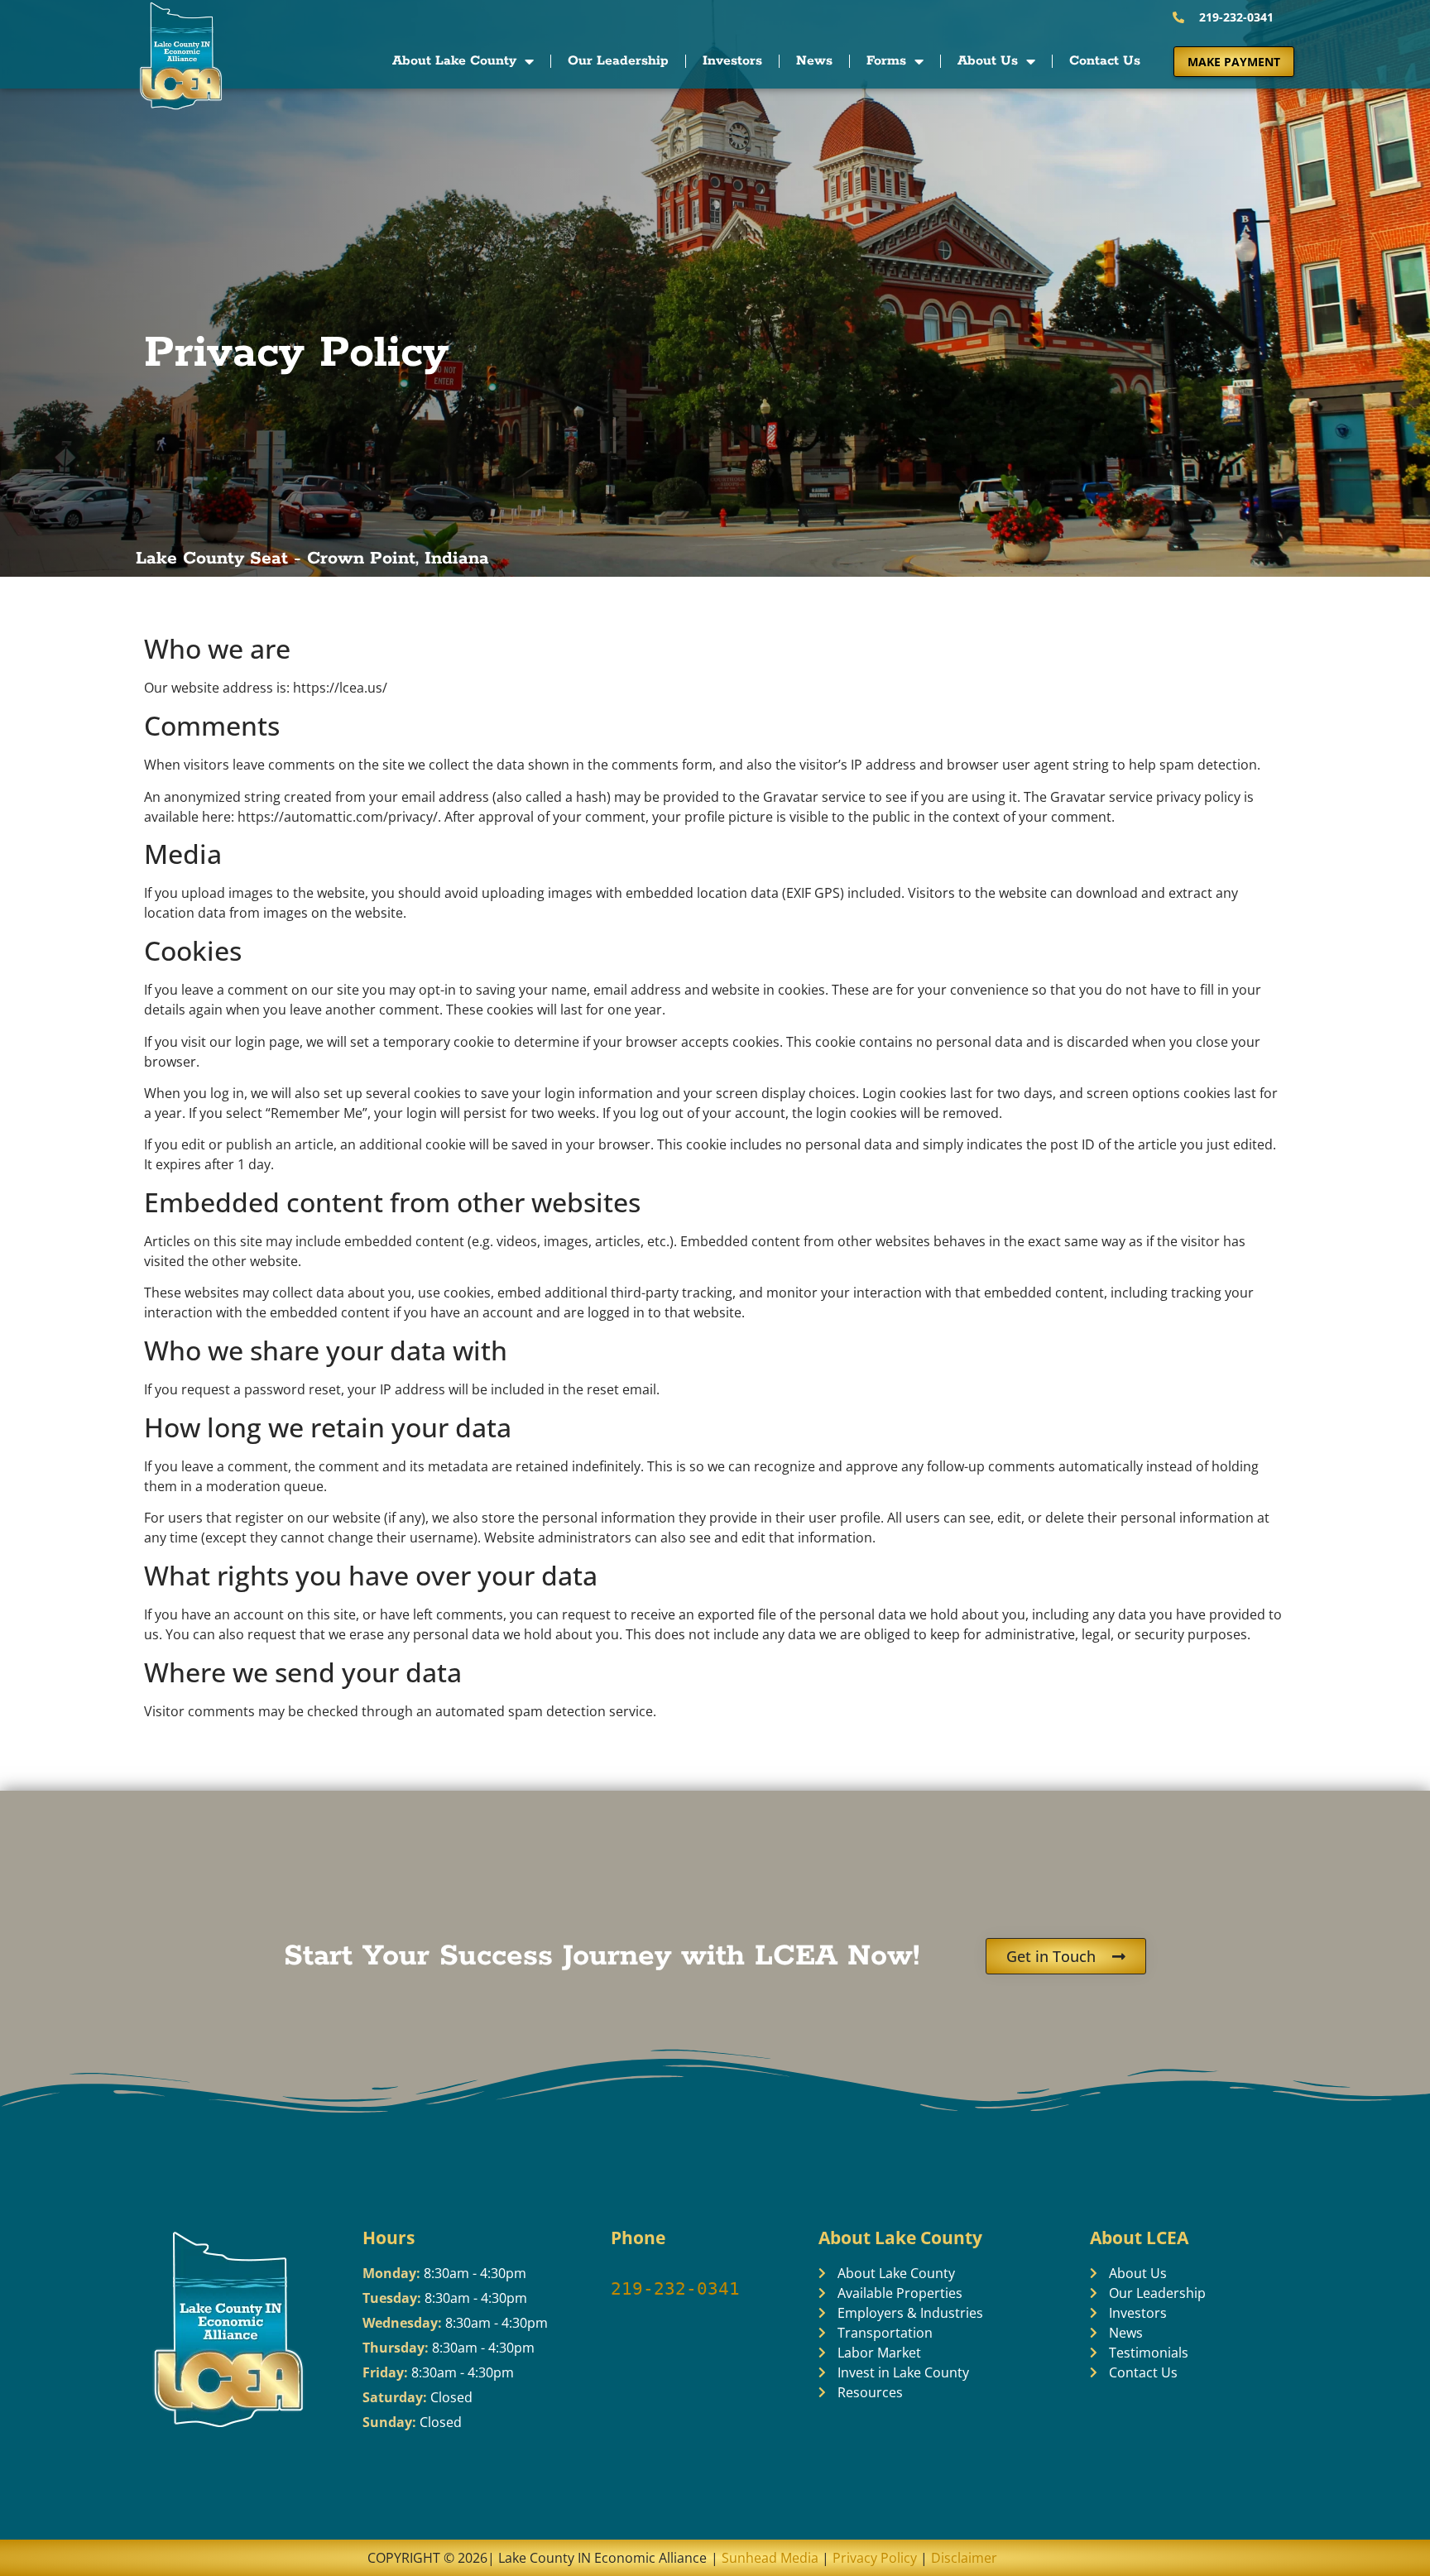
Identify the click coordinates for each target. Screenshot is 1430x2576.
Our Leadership (618, 61)
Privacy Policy (875, 2558)
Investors (732, 61)
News (814, 61)
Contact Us (1105, 61)
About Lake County (454, 61)
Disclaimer (964, 2558)
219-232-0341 (675, 2289)
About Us (988, 61)
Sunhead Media (768, 2558)
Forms (886, 61)
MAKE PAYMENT (1234, 62)
